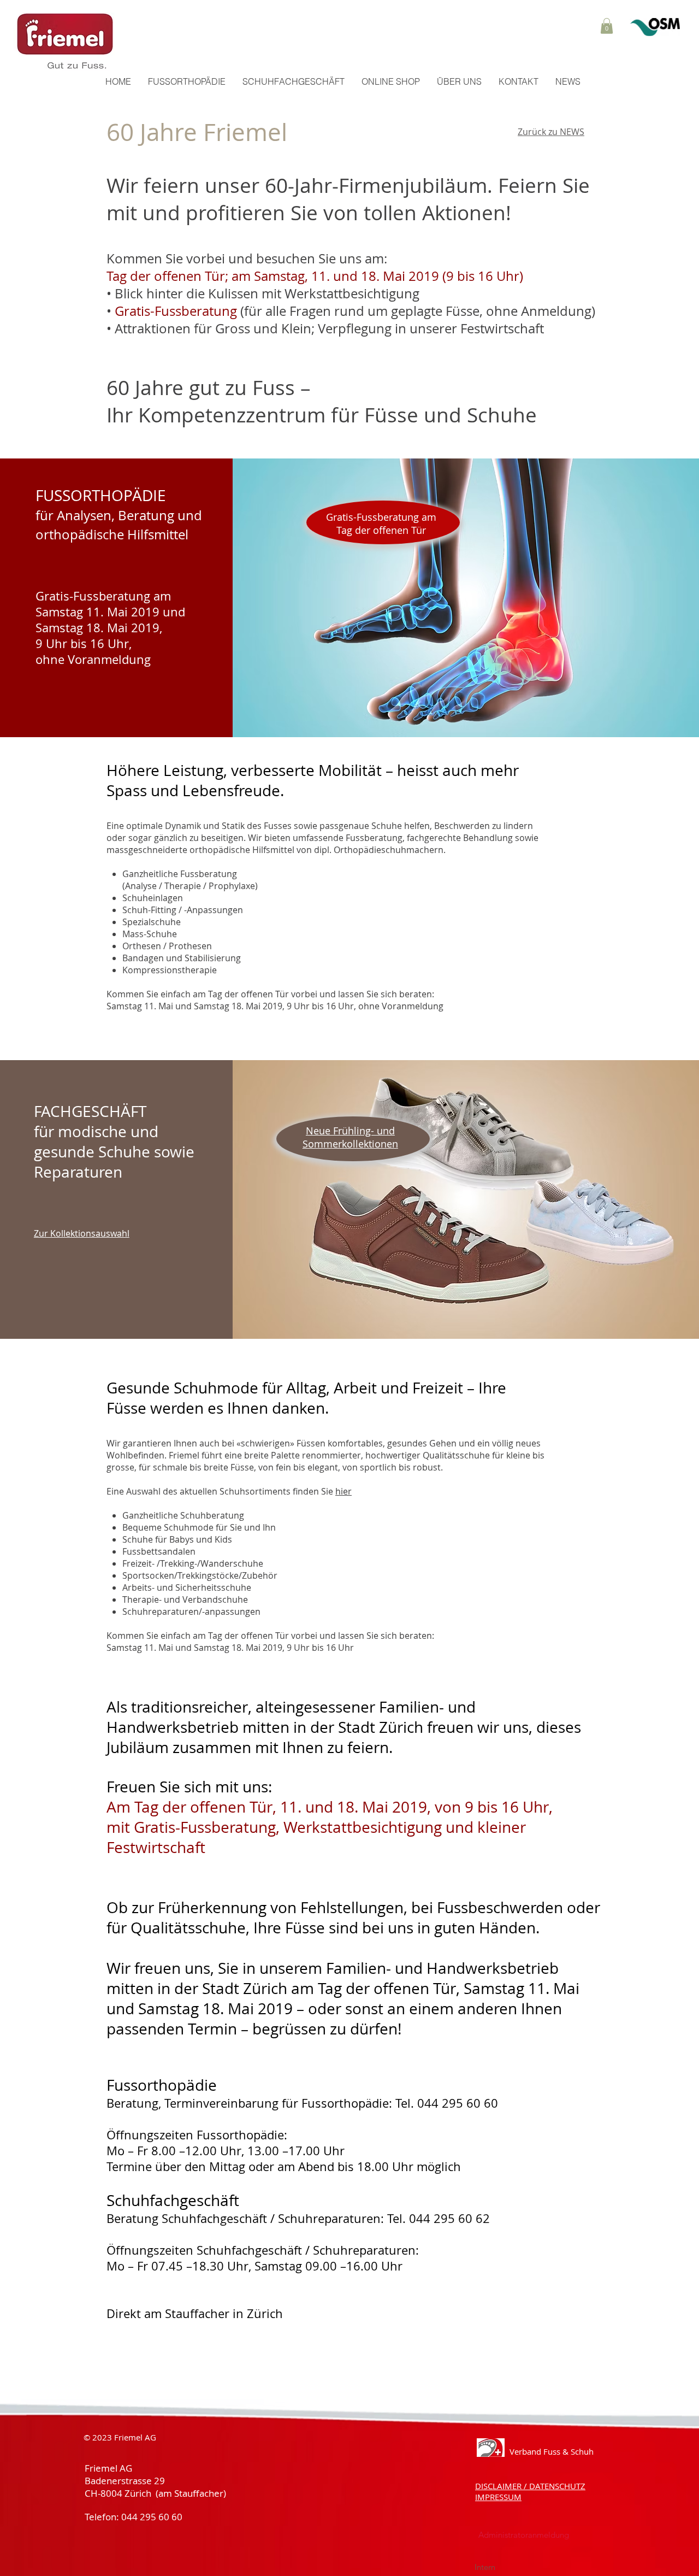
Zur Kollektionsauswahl (82, 1233)
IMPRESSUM (498, 2497)
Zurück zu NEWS (551, 132)
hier (343, 1491)
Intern (487, 2567)
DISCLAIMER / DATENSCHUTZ (530, 2486)
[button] (607, 26)
